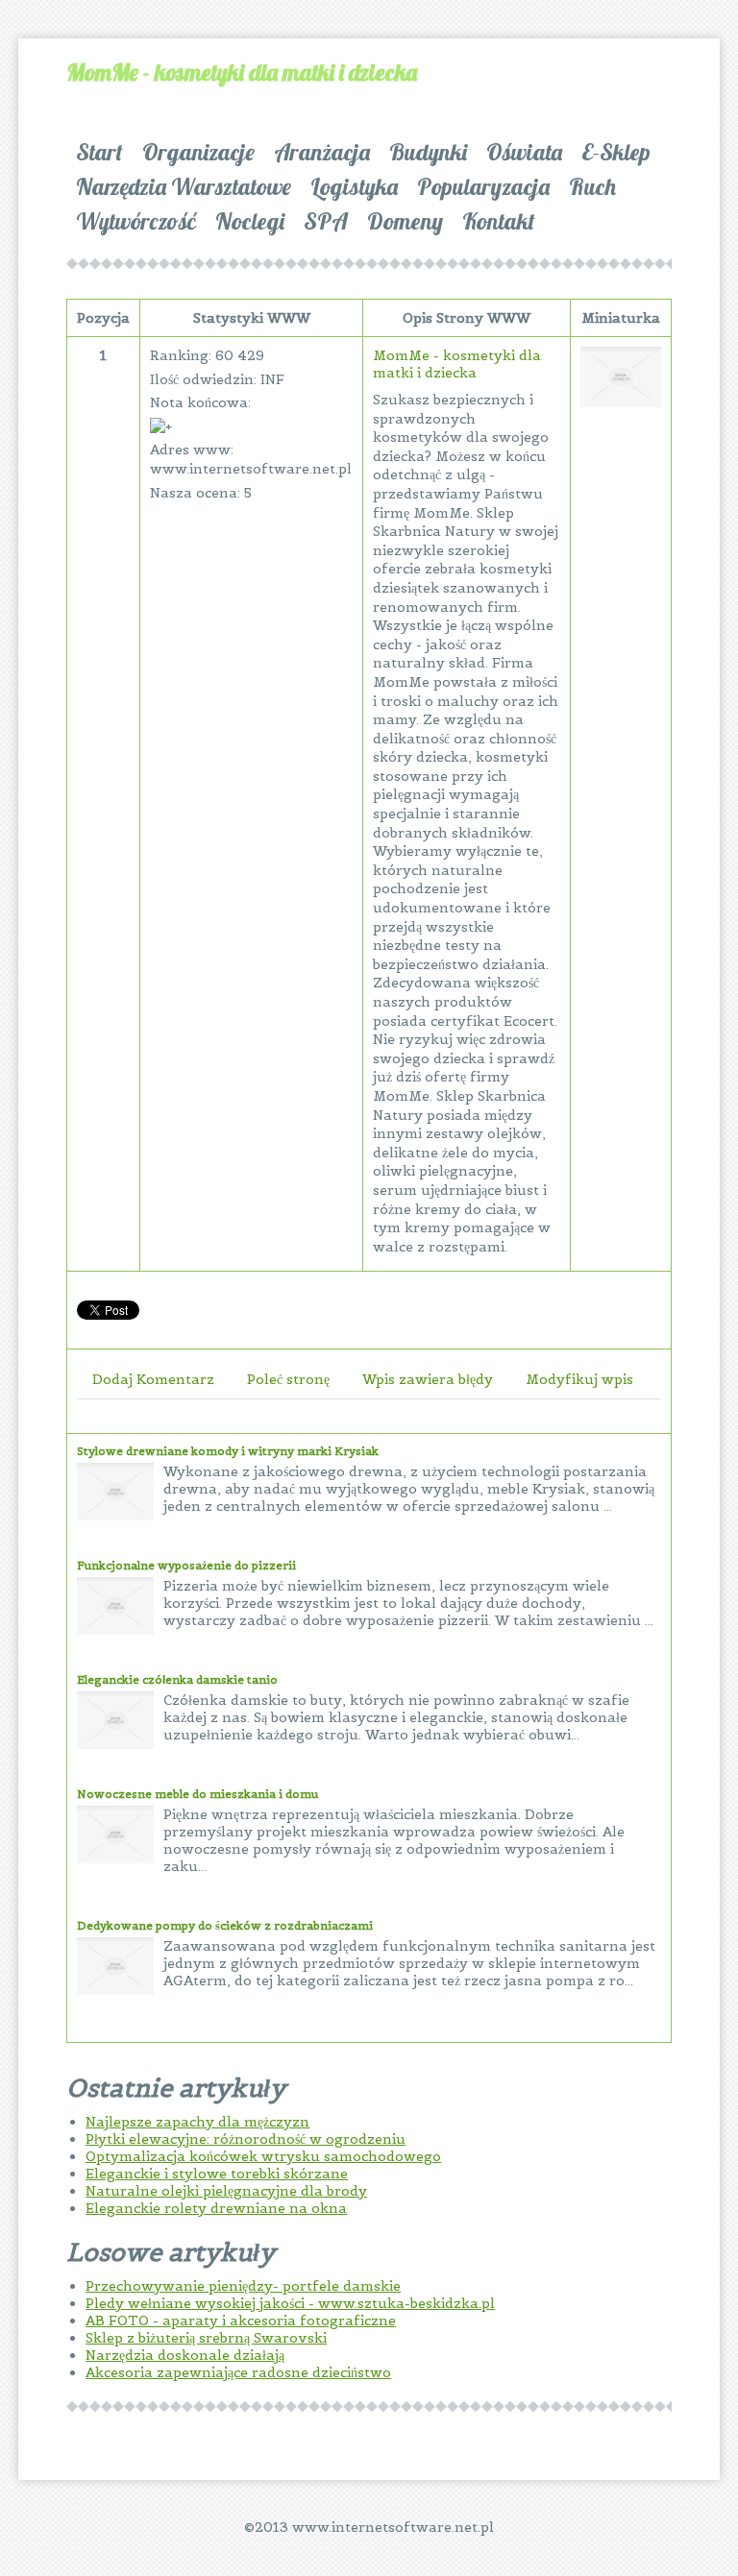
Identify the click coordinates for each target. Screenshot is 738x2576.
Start (99, 152)
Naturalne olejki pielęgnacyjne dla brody (226, 2191)
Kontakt (499, 221)
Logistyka (354, 186)
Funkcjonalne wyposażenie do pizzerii (186, 1565)
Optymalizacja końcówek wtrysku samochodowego (263, 2156)
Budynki (428, 152)
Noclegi (250, 221)
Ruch (592, 186)
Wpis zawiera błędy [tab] (428, 1379)
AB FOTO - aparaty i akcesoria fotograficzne (241, 2321)
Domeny (405, 221)
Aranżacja (322, 152)
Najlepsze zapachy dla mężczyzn (197, 2122)
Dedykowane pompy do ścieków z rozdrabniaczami (225, 1925)
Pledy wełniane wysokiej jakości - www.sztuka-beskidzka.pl (290, 2303)
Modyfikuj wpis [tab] (579, 1379)
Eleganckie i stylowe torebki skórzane (217, 2174)
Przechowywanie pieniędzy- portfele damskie (243, 2286)
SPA (326, 221)
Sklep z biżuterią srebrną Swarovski (206, 2338)
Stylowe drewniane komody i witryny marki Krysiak (228, 1451)
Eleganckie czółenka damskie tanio (177, 1679)
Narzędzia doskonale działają (185, 2355)
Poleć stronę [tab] (288, 1379)
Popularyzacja (483, 186)
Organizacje (198, 152)
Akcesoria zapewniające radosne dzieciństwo (238, 2372)
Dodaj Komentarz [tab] (153, 1379)
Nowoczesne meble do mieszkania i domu (197, 1794)
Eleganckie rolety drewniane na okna (216, 2208)
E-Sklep (616, 152)
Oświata (524, 152)
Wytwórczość (136, 221)
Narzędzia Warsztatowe (184, 186)
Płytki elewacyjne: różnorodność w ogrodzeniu (246, 2139)
